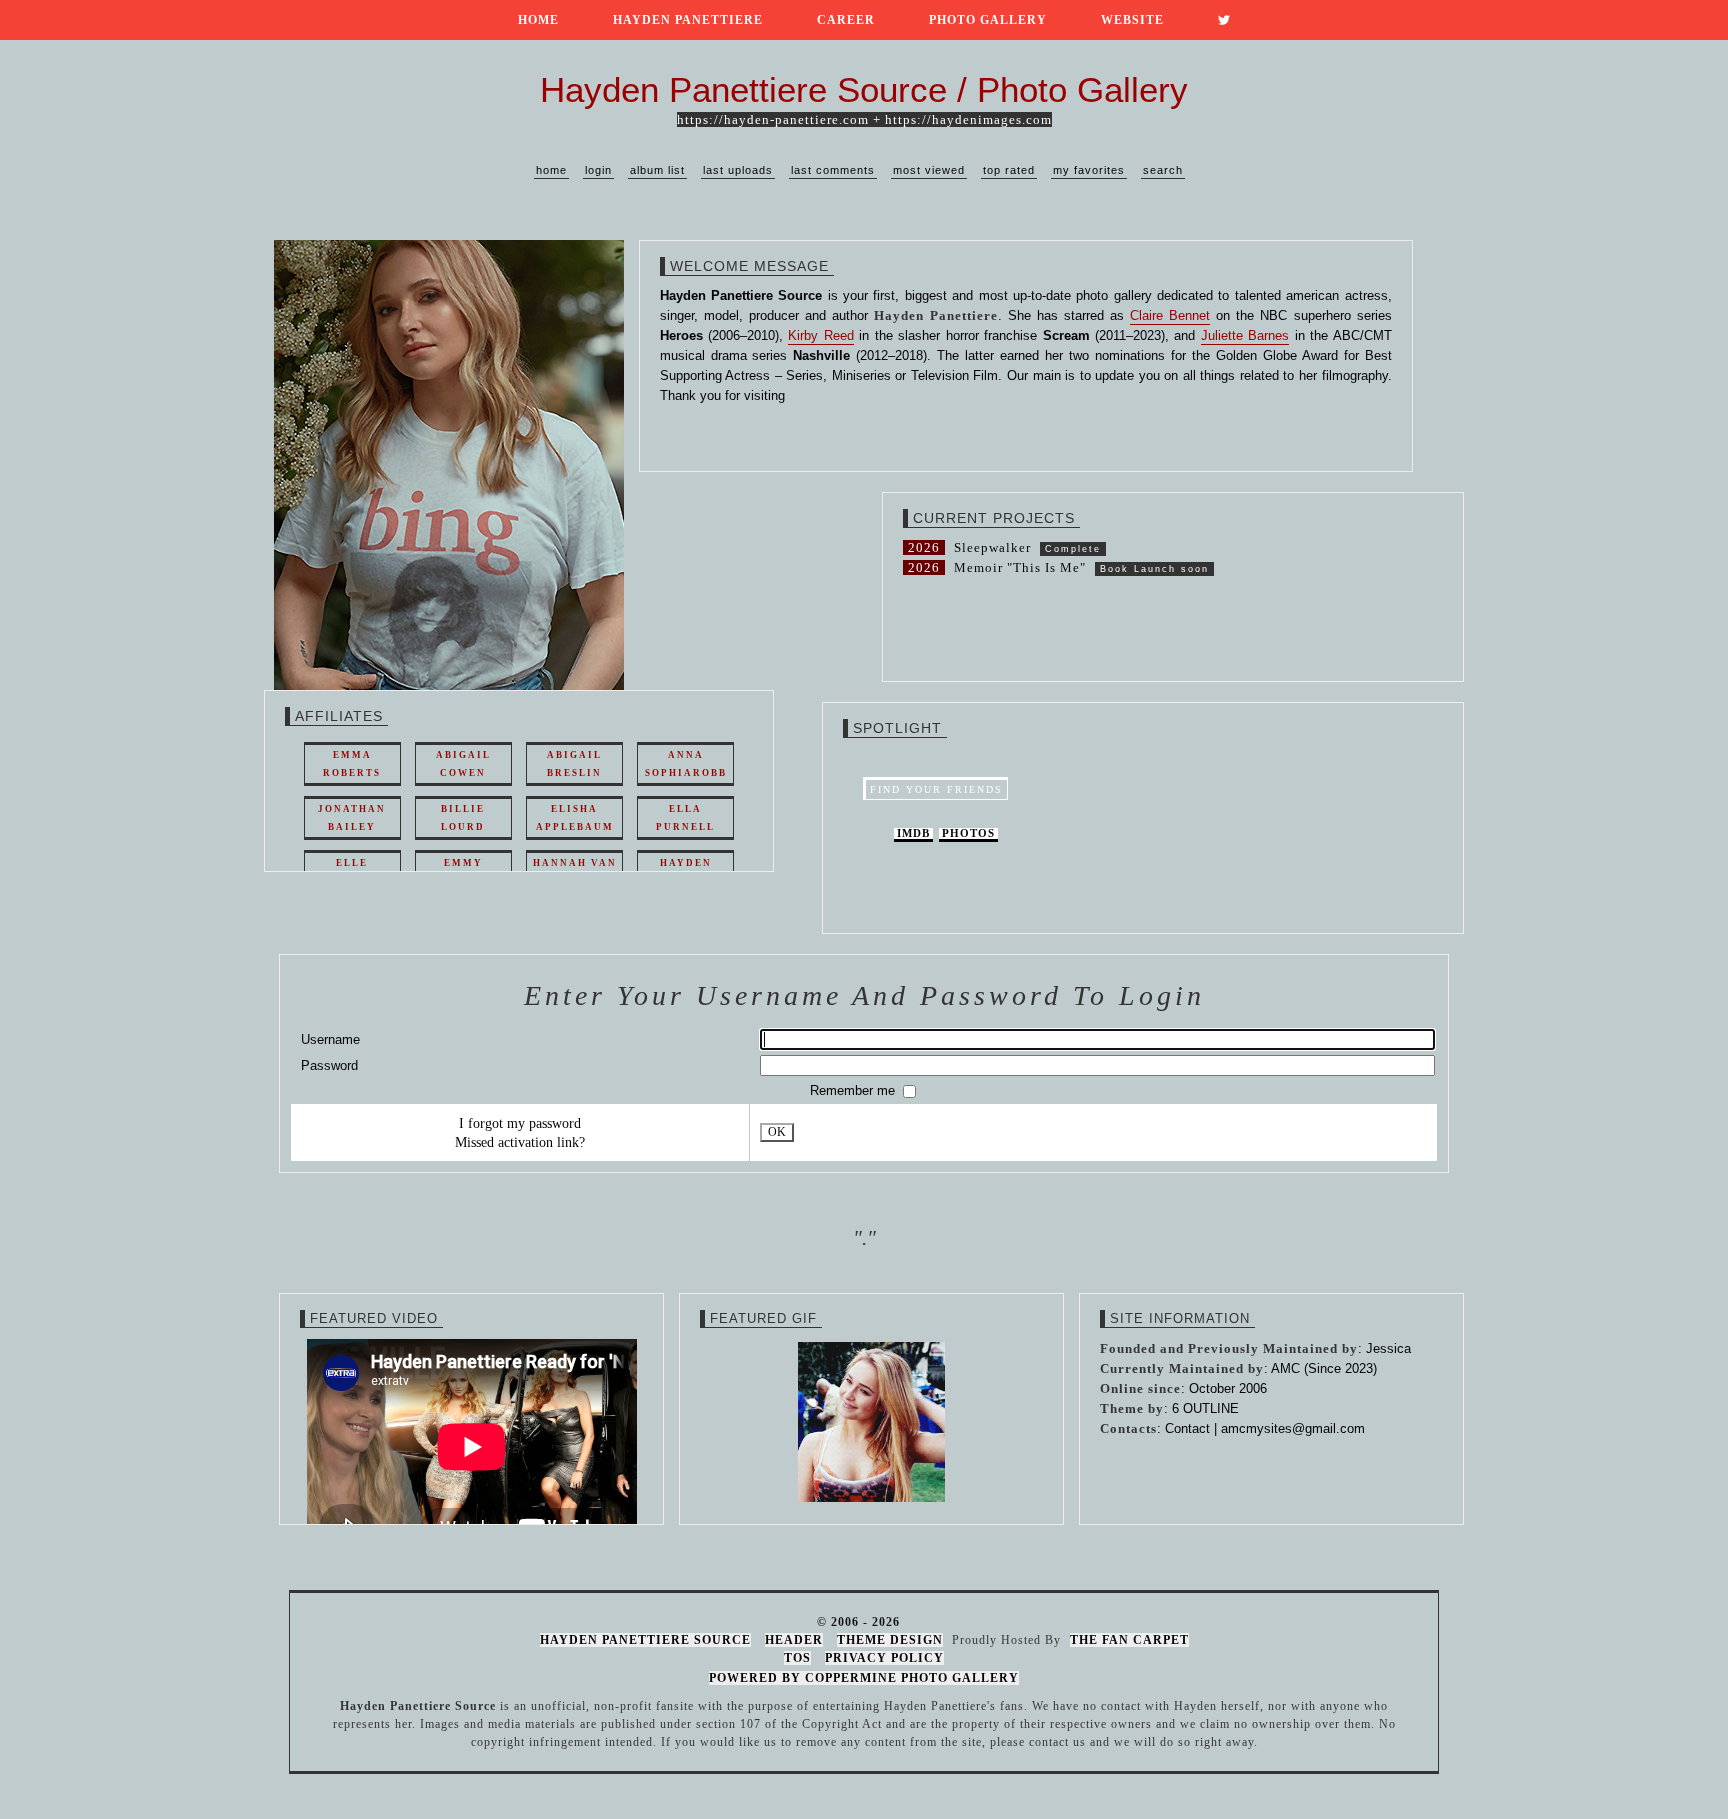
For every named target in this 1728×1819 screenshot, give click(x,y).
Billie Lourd (463, 818)
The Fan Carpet (1129, 1640)
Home (538, 20)
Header (794, 1640)
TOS (797, 1658)
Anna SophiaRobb (686, 764)
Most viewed (929, 170)
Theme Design (890, 1640)
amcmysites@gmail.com (1293, 1428)
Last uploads (738, 170)
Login (598, 170)
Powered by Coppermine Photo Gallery (864, 1678)
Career (846, 20)
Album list (657, 170)
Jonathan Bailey (352, 818)
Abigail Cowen (463, 764)
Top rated (1009, 170)
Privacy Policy (884, 1658)
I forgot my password (520, 1123)
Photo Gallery (988, 20)
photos (968, 833)
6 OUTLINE (1205, 1408)
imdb (913, 833)
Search (1163, 170)
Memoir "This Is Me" (1020, 567)
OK (777, 1132)
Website (1132, 20)
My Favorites (1089, 170)
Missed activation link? (520, 1142)
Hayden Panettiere (688, 20)
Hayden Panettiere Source (645, 1640)
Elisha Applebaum (575, 818)
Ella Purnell (685, 818)
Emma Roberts (352, 764)
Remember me (854, 1090)
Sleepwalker (992, 547)
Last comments (833, 170)
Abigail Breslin (574, 764)
